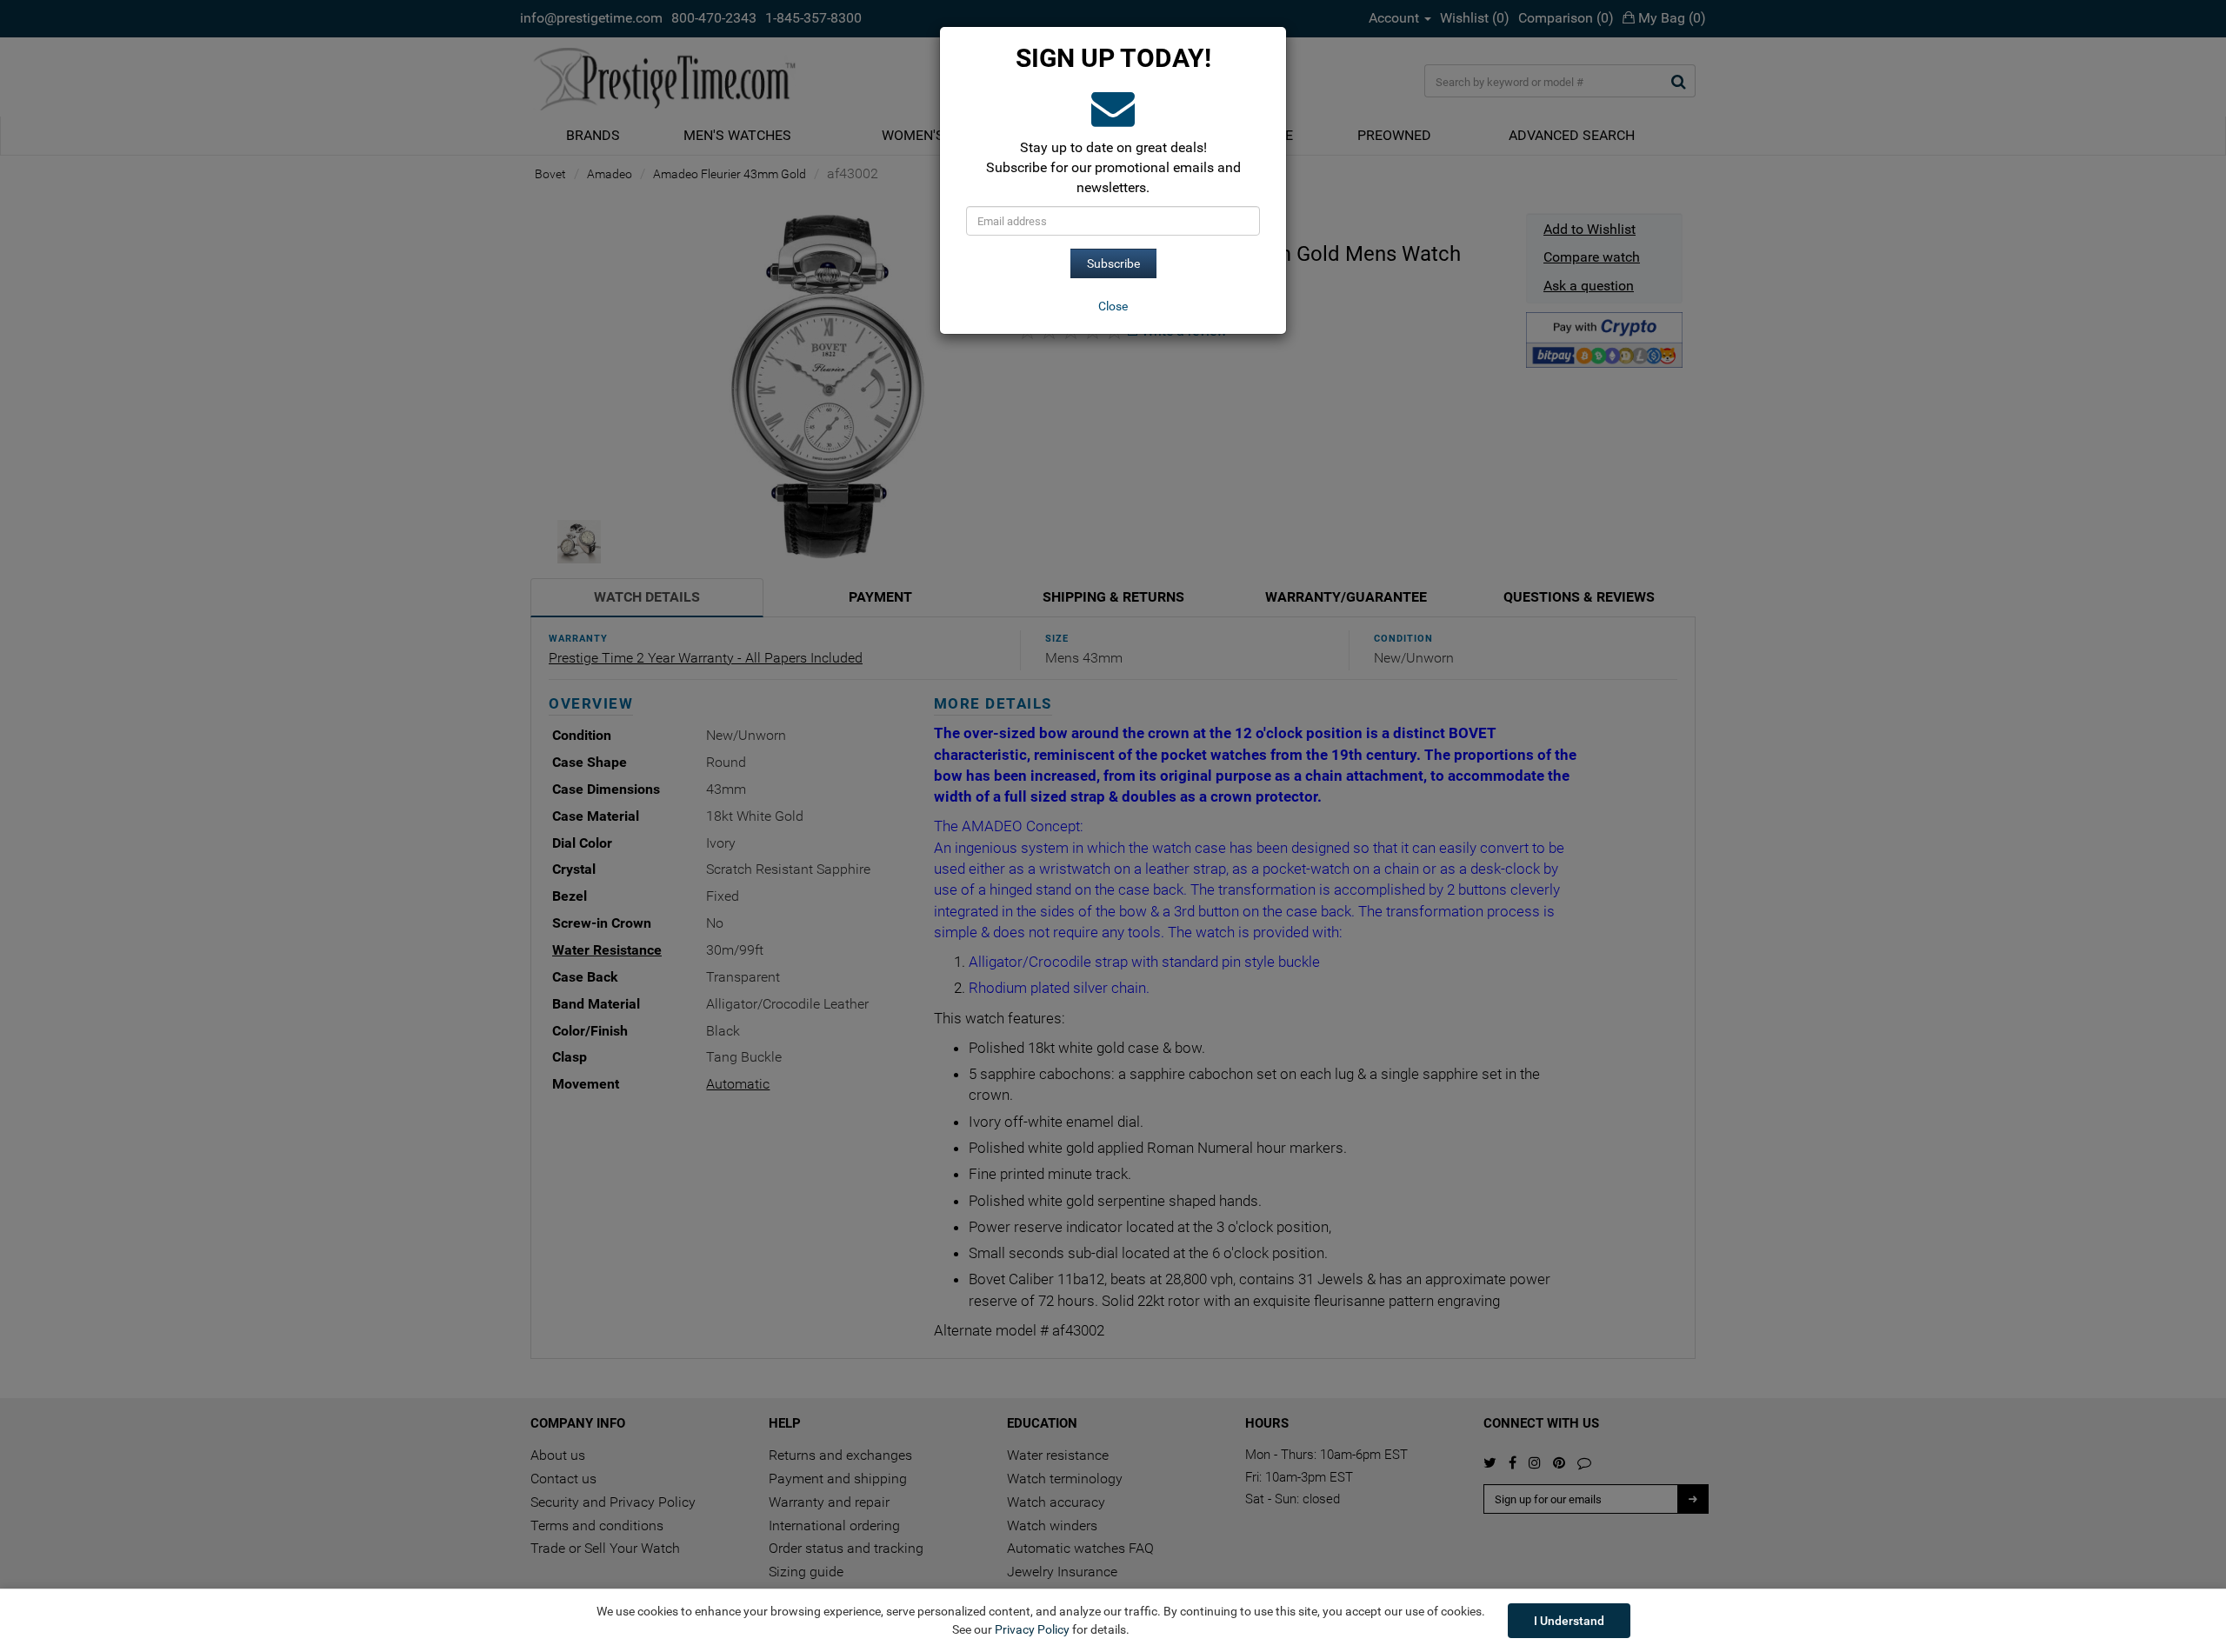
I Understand (1569, 1621)
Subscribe (1113, 263)
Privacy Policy (1032, 1629)
